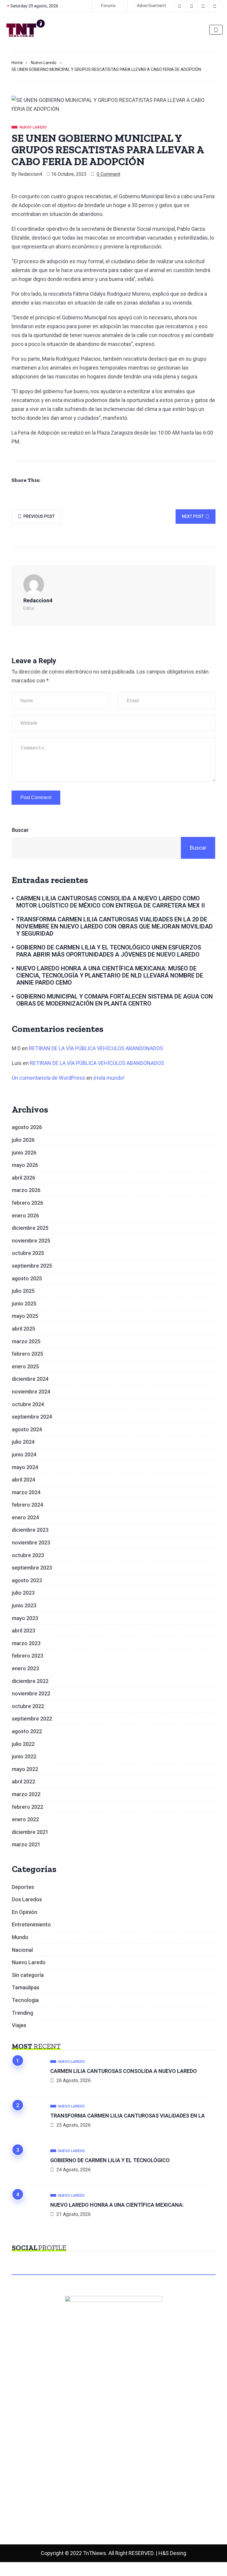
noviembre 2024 (31, 1392)
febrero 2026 (27, 1203)
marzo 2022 (26, 1794)
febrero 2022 (27, 1807)
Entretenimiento (31, 1924)
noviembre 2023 (31, 1542)
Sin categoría (28, 1975)
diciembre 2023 (30, 1530)
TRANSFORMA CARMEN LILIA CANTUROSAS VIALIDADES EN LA (128, 2116)
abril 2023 (23, 1631)
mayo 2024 (25, 1467)
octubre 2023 (28, 1555)
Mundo (20, 1937)
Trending (22, 2013)
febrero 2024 (27, 1505)
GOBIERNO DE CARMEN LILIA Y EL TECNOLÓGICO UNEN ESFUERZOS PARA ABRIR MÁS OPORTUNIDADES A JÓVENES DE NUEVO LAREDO (109, 951)
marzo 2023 (26, 1643)
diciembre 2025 (30, 1228)
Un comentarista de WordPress (48, 1078)
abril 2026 (23, 1178)
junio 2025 (24, 1304)
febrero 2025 (27, 1354)
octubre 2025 (28, 1253)
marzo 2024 (26, 1492)
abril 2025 (23, 1329)
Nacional (22, 1950)
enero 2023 (25, 1668)
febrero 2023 (27, 1656)
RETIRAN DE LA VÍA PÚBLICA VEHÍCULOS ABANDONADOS (96, 1048)
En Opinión (25, 1912)
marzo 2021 (26, 1844)
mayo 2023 (25, 1618)
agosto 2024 (27, 1429)
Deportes (23, 1887)
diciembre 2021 (30, 1832)
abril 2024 (23, 1480)
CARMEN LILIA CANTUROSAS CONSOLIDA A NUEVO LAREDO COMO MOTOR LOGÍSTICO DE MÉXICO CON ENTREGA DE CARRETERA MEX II (111, 902)
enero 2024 (25, 1517)
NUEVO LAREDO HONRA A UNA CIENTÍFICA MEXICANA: (117, 2205)
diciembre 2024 (30, 1379)
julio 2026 (23, 1140)
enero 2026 (25, 1215)
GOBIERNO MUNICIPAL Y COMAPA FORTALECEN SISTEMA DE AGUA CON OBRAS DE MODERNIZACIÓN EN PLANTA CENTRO (115, 1000)
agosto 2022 (27, 1731)
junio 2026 (24, 1153)
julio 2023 (23, 1593)
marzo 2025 (26, 1341)
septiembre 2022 (32, 1719)
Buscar (20, 830)
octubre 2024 (28, 1404)
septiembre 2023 (32, 1568)
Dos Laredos (27, 1899)
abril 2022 (23, 1781)
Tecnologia (25, 2000)
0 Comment (108, 174)
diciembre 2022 (30, 1681)
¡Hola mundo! (109, 1078)
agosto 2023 (27, 1580)
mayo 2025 (25, 1316)
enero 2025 (25, 1366)
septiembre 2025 (32, 1266)
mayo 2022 (25, 1769)
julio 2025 (23, 1291)
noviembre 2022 (31, 1693)
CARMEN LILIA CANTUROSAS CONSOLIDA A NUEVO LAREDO (124, 2071)
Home (17, 63)
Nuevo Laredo (44, 63)
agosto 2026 (27, 1127)
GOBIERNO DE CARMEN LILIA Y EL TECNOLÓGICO (110, 2160)
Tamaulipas (26, 1987)
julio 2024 (23, 1442)
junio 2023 (24, 1605)
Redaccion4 (30, 174)
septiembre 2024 (32, 1417)
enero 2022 (25, 1819)
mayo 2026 (25, 1165)
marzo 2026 (26, 1190)
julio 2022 (23, 1744)
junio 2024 (24, 1454)
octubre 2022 (28, 1706)
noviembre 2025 (31, 1241)
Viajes (19, 2025)
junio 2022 (24, 1756)
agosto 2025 (27, 1278)
